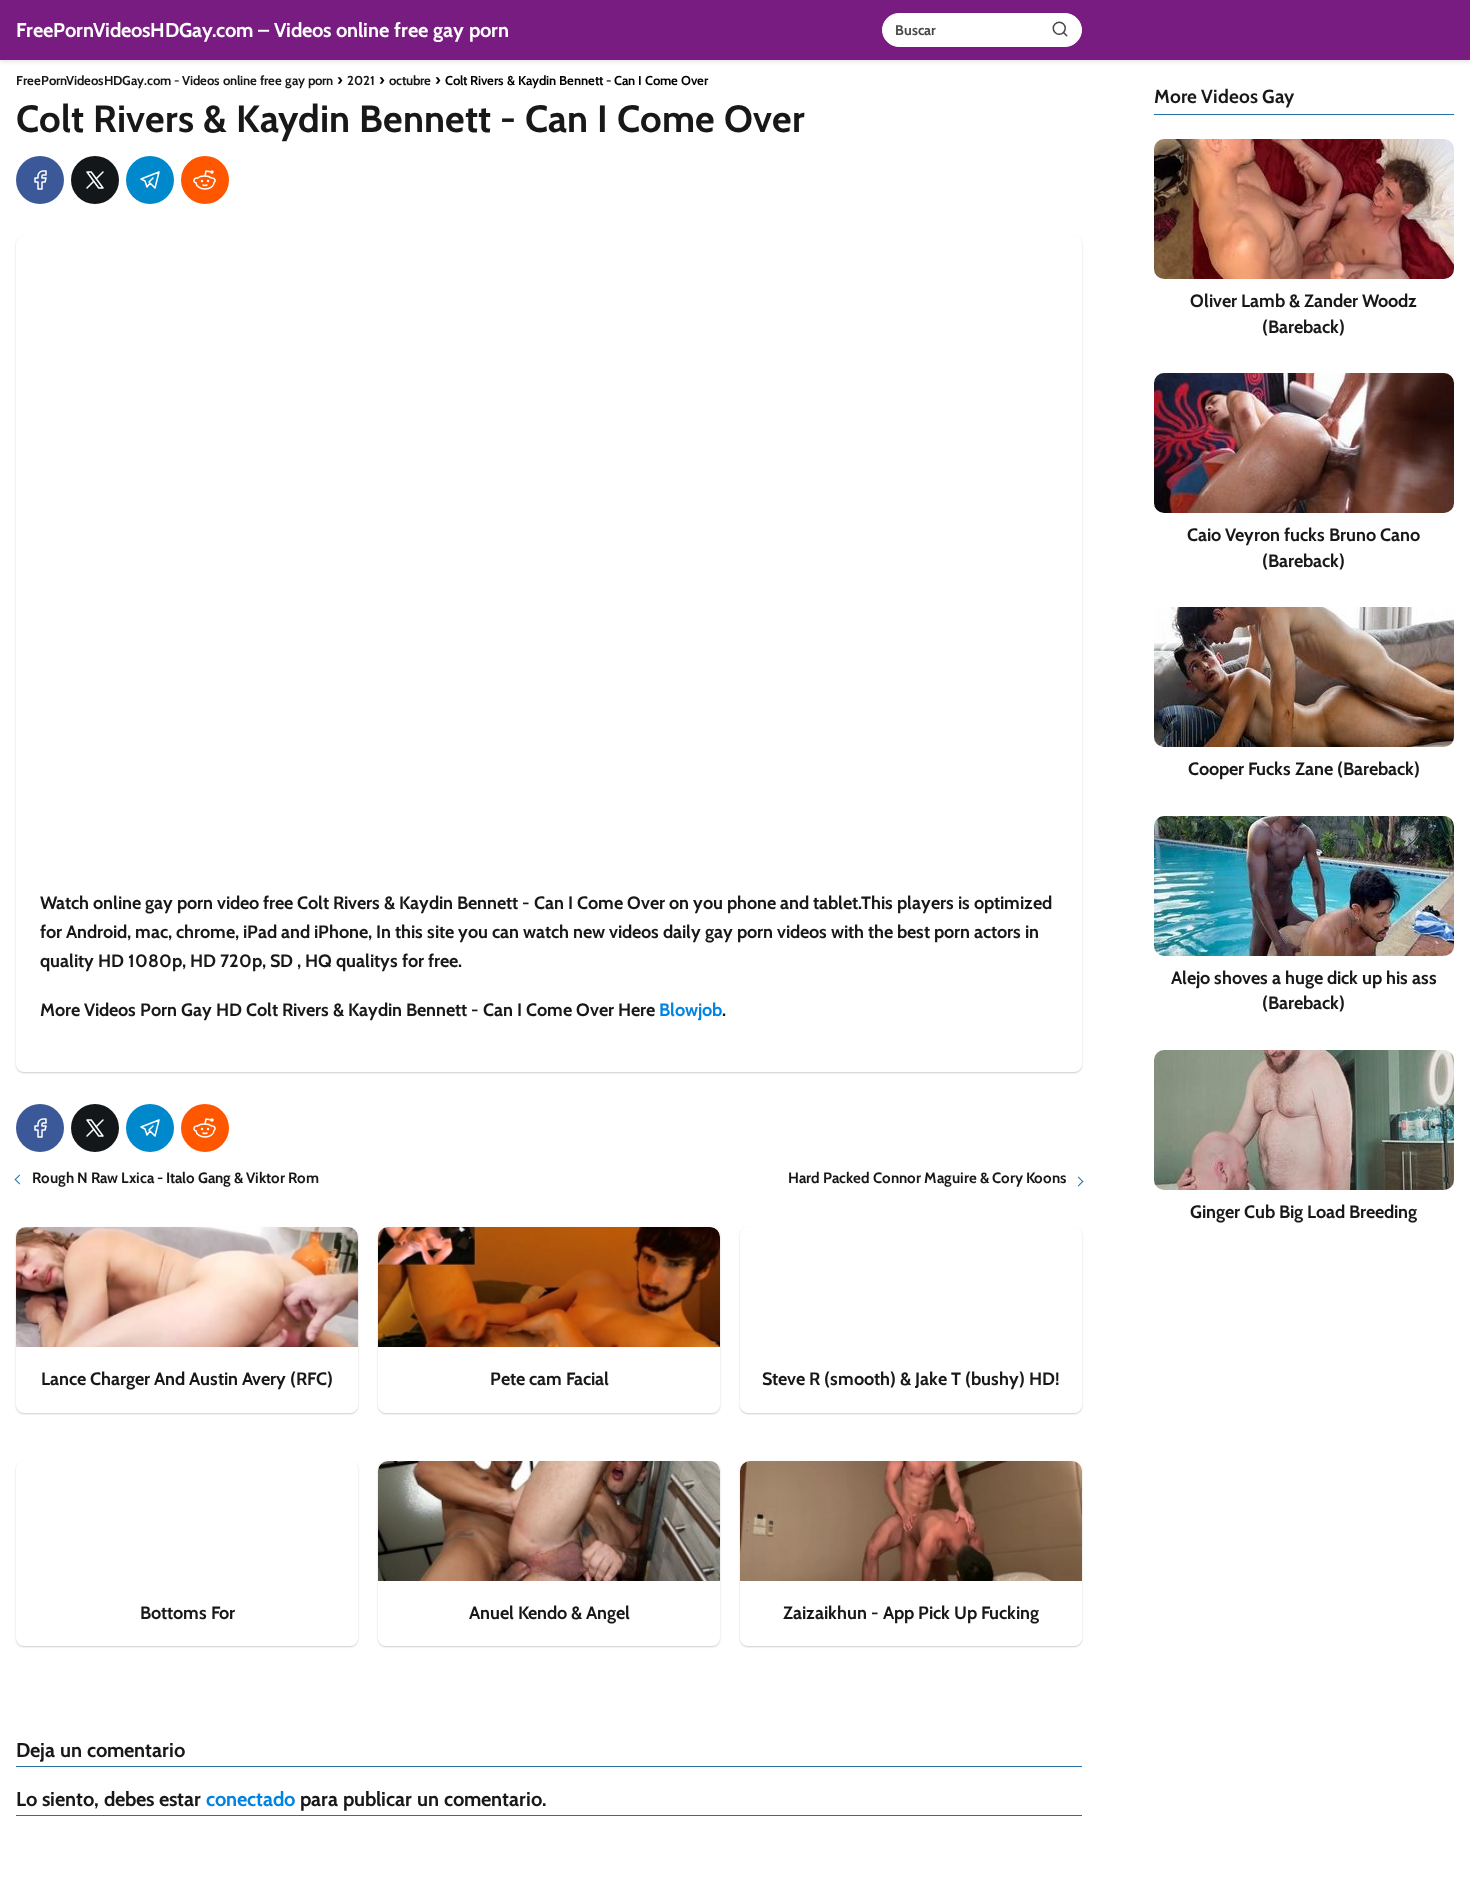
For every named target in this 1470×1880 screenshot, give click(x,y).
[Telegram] (150, 180)
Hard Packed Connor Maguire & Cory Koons (927, 1178)
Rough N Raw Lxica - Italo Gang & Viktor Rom (175, 1178)
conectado (250, 1799)
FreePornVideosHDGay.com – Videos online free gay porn (262, 30)
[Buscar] (1060, 29)
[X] (95, 180)
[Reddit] (205, 180)
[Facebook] (40, 180)
